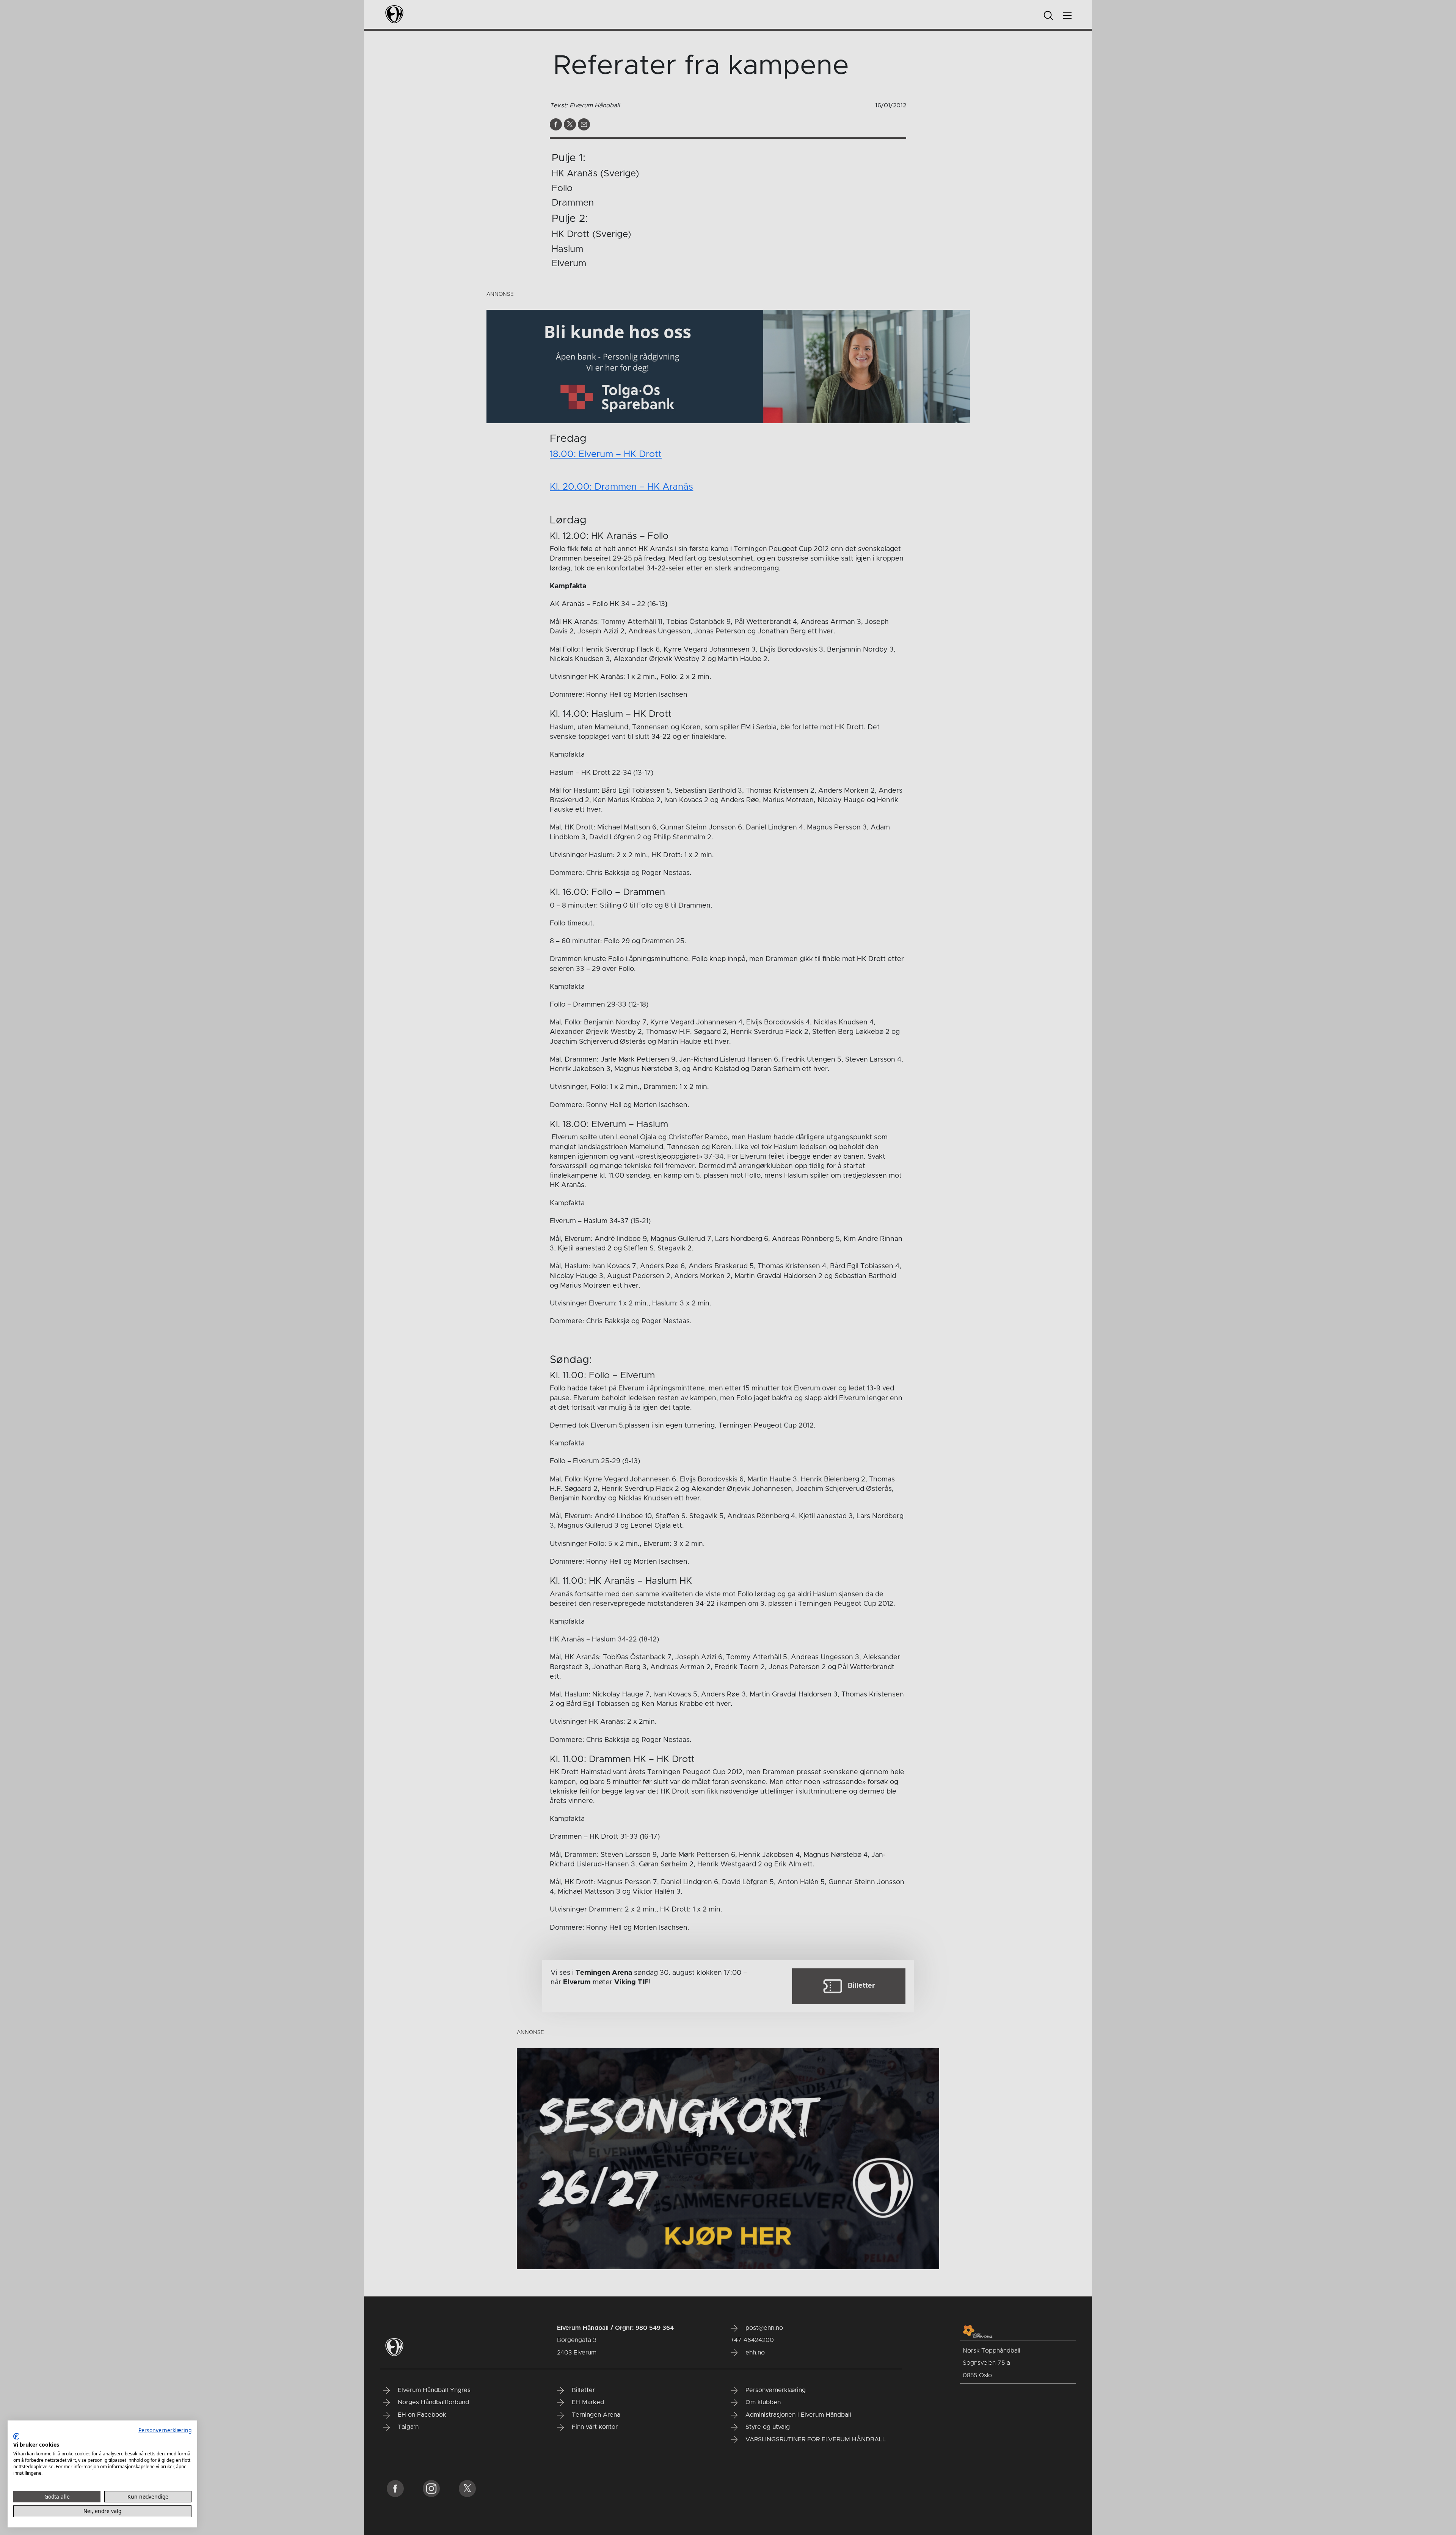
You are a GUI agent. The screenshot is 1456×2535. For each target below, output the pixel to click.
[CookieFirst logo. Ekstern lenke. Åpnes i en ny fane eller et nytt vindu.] (16, 2436)
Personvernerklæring (165, 2430)
